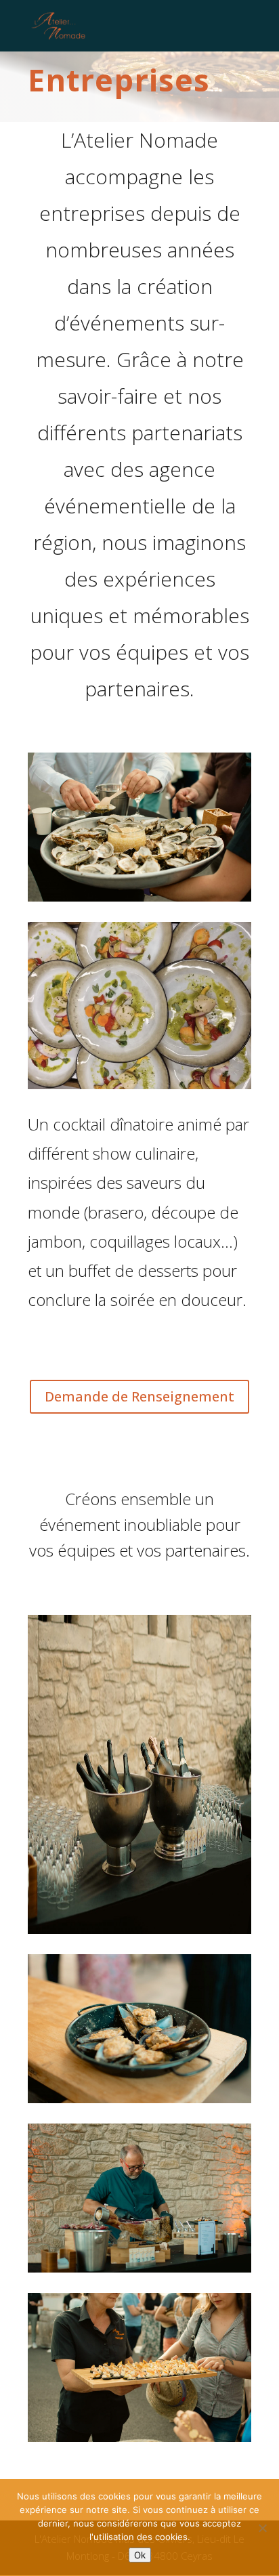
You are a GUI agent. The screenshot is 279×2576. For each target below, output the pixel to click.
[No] (262, 2528)
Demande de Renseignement (139, 1396)
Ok (140, 2555)
